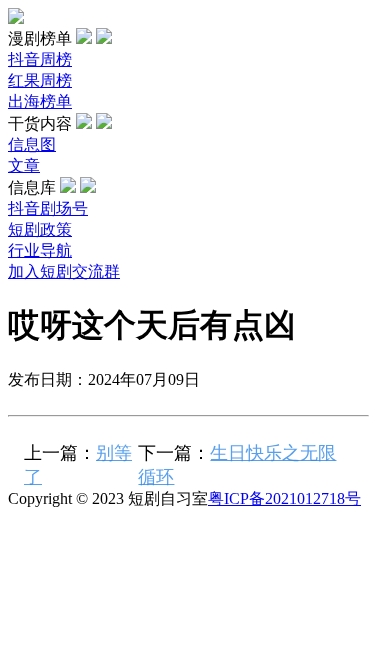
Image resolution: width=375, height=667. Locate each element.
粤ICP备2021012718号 (284, 498)
